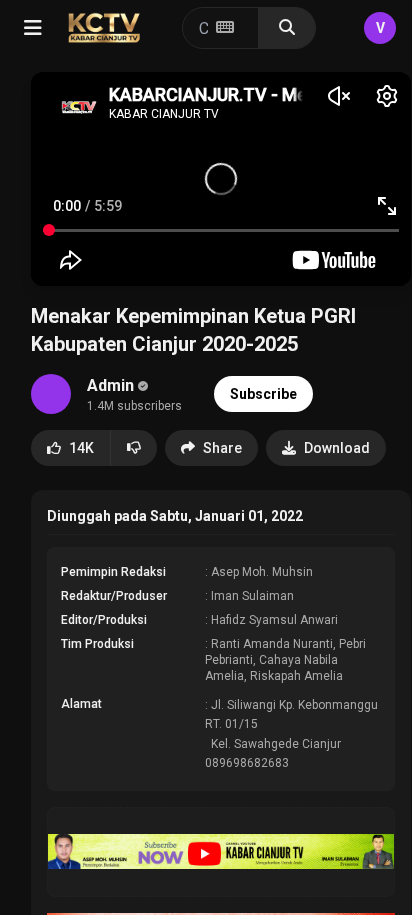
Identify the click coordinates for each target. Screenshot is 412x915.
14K (81, 448)
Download (337, 448)
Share (222, 448)
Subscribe (263, 394)
